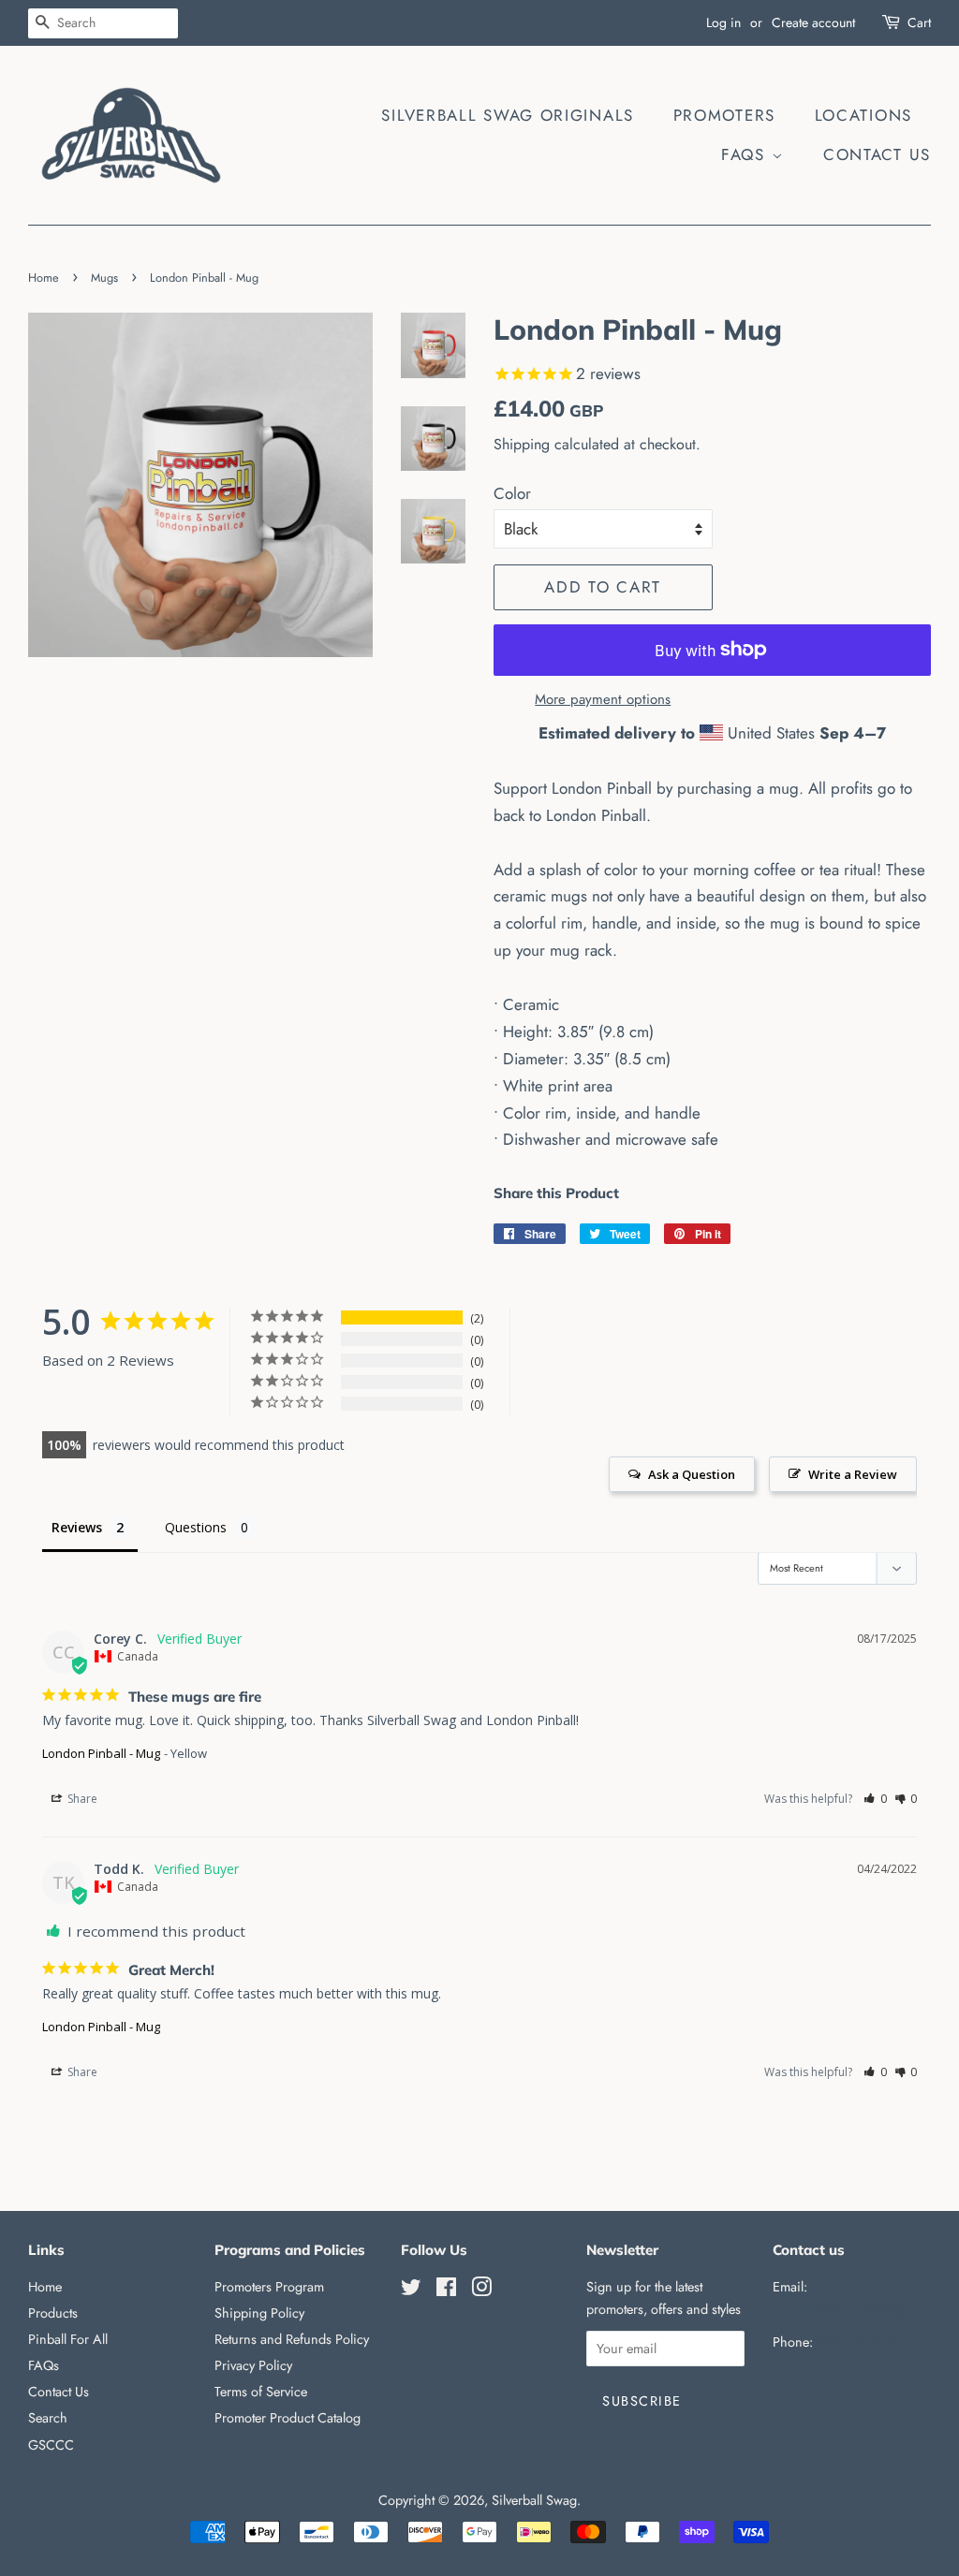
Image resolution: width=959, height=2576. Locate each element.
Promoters (724, 115)
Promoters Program (269, 2287)
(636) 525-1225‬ (861, 2342)
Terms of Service (261, 2392)
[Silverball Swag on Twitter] (411, 2291)
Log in (723, 22)
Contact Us (877, 154)
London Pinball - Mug (101, 1753)
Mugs (104, 278)
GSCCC (51, 2445)
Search (48, 2418)
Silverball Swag (534, 2500)
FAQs (746, 154)
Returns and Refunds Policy (292, 2339)
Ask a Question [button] (692, 1474)
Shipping (522, 444)
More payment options (603, 699)
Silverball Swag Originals (508, 115)
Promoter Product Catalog (288, 2418)
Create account (813, 22)
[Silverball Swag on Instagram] (481, 2291)
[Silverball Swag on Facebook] (446, 2291)
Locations (863, 115)
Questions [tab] (196, 1527)
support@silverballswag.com (852, 2309)
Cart (919, 22)
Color (512, 493)
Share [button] (81, 1799)
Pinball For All (68, 2339)
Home (44, 278)
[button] (875, 1799)
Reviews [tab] (77, 1527)
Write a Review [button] (853, 1474)
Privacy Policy (253, 2365)
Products (53, 2313)
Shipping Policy (259, 2313)
